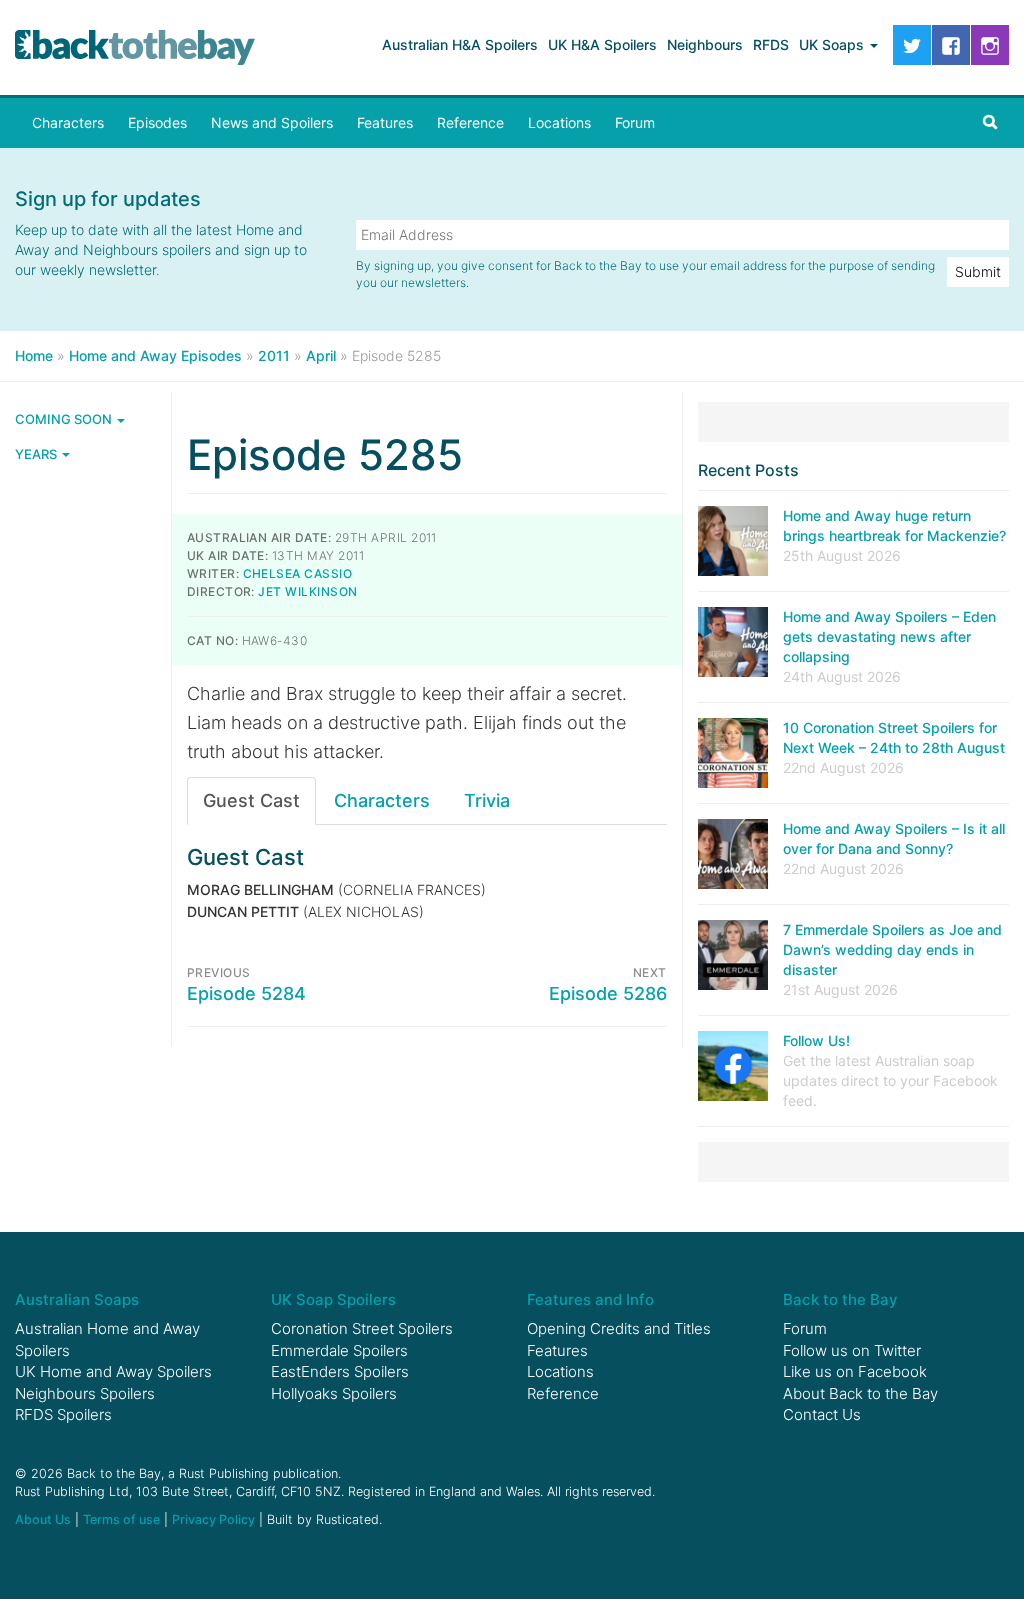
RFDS (771, 44)
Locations (559, 122)
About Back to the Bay (860, 1393)
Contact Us (822, 1414)
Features (385, 122)
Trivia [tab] (487, 800)
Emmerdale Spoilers (339, 1350)
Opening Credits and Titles (619, 1328)
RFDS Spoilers (63, 1414)
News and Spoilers (272, 122)
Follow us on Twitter (852, 1350)
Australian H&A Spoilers (460, 44)
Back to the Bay (135, 47)
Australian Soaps (77, 1299)
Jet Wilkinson (307, 591)
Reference (470, 122)
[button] (990, 123)
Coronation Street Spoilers (362, 1328)
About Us (43, 1519)
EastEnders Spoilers (340, 1371)
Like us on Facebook (855, 1371)
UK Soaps (833, 44)
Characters (68, 122)
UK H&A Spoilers (602, 44)
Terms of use (121, 1519)
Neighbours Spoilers (85, 1393)
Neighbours (705, 44)
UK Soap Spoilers (333, 1299)
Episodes (157, 122)
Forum (635, 122)
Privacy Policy (213, 1519)
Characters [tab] (382, 800)
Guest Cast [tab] (251, 800)
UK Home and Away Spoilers (113, 1371)
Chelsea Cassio (298, 573)
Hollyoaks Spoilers (334, 1393)
